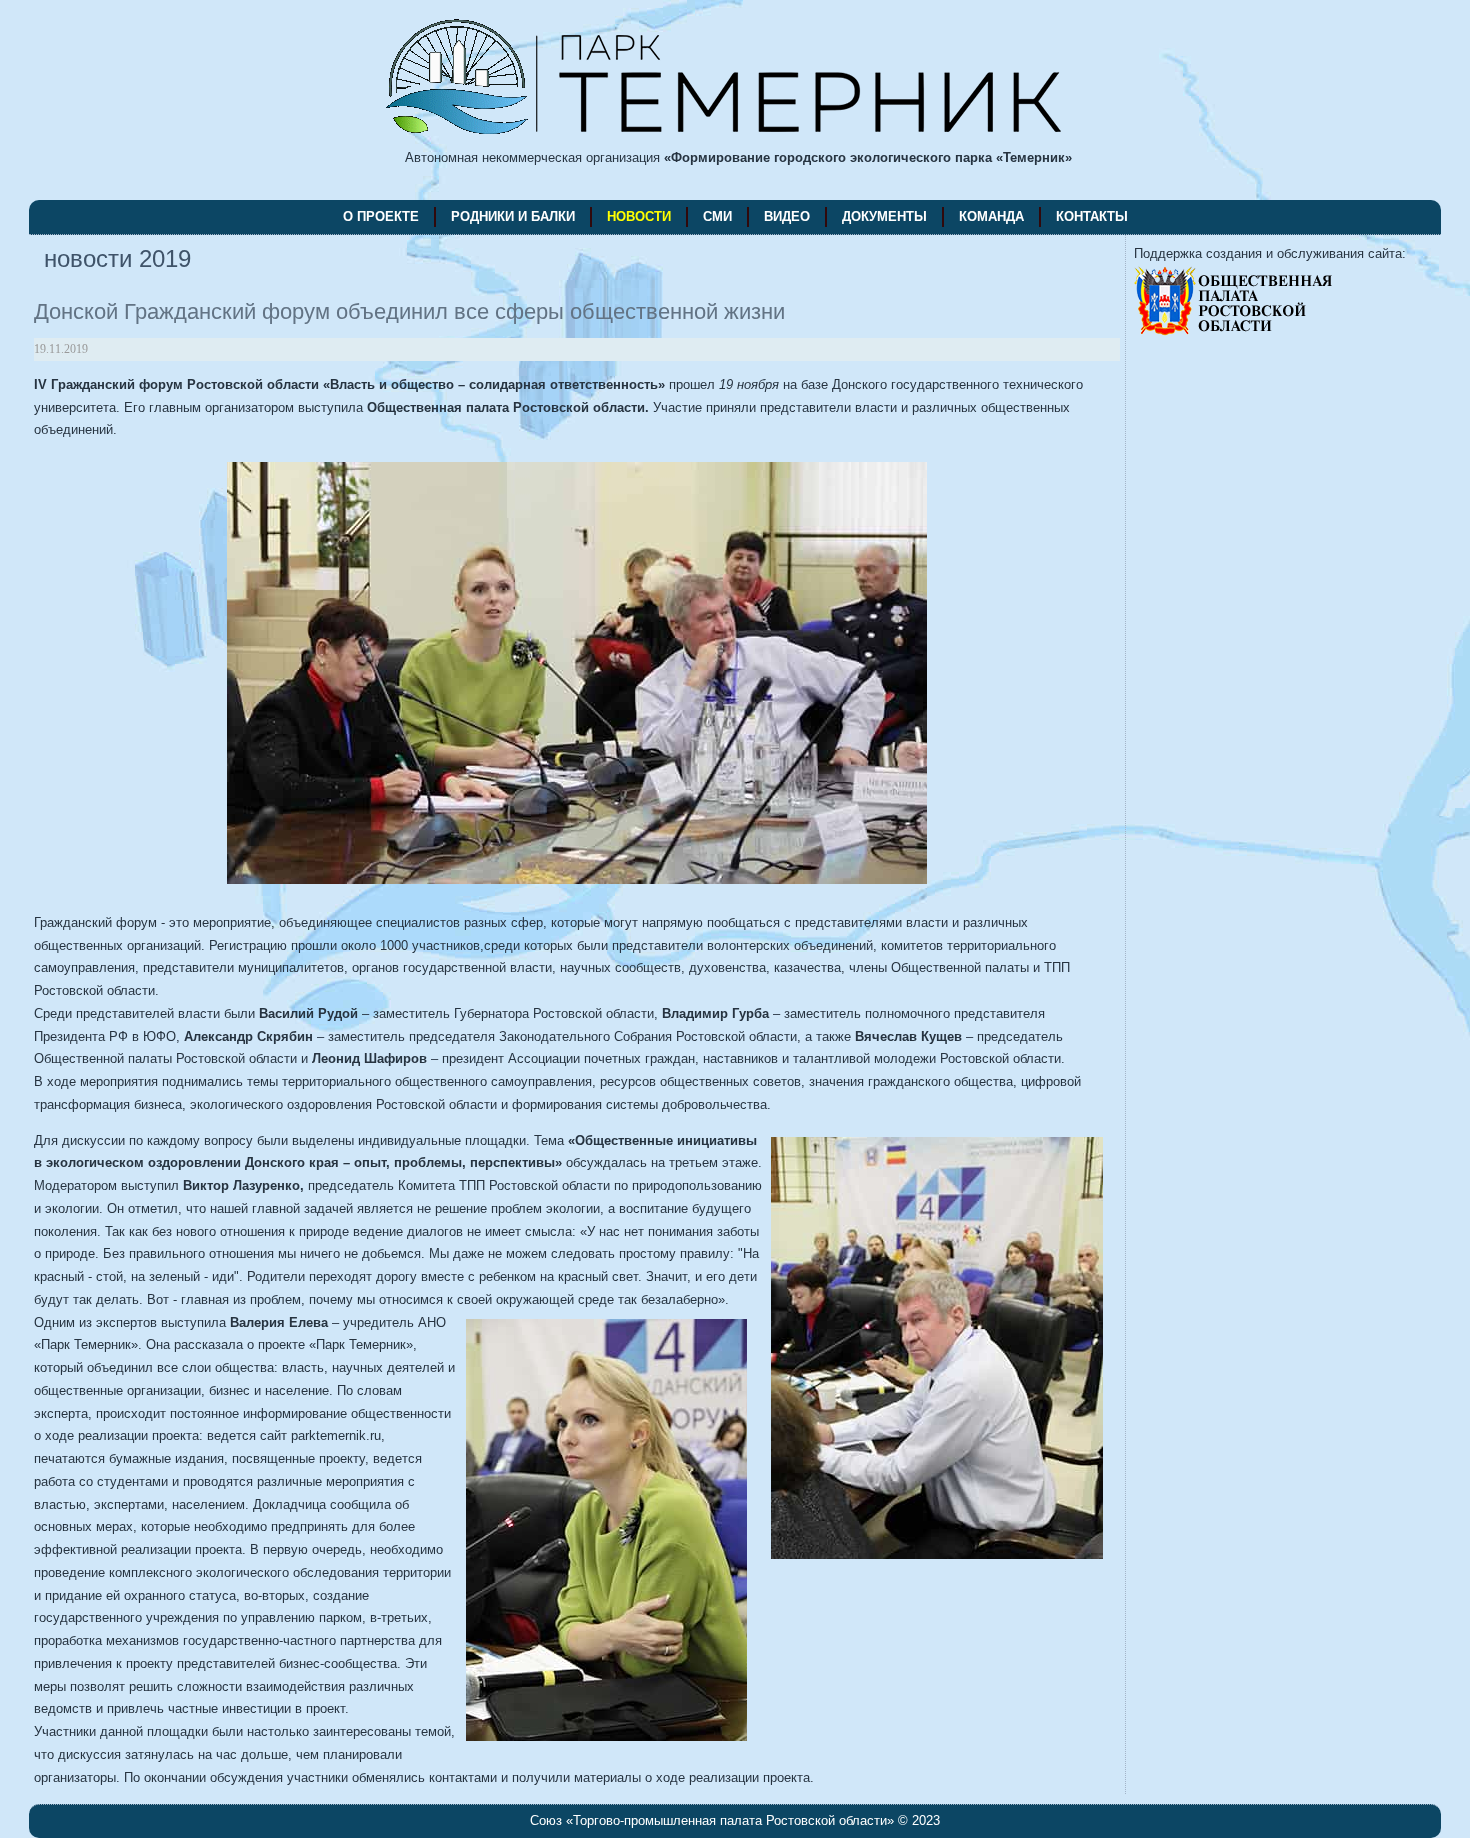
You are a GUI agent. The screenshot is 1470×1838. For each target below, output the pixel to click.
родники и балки (513, 216)
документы (884, 216)
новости (639, 216)
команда (991, 216)
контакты (1092, 216)
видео (787, 216)
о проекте (381, 216)
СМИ (717, 216)
